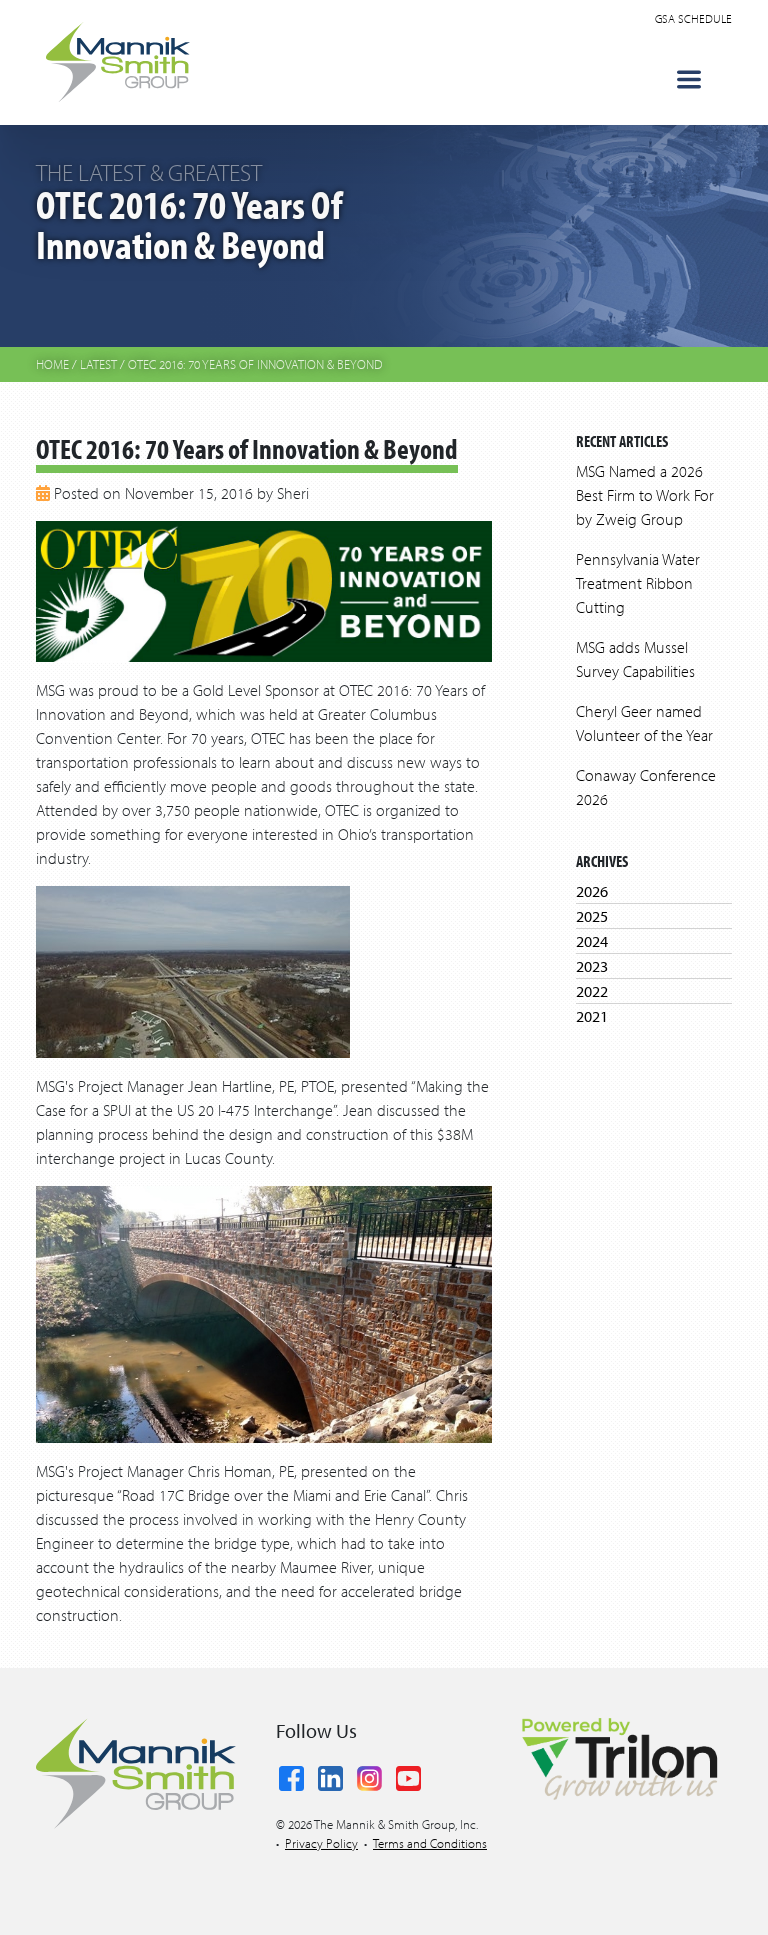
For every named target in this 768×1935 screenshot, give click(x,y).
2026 (592, 891)
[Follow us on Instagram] (369, 1775)
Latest (98, 364)
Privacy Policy (321, 1843)
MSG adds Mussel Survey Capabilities (635, 659)
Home (52, 364)
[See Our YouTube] (408, 1775)
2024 (592, 941)
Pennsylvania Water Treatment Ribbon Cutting (638, 583)
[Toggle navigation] (689, 79)
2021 (592, 1016)
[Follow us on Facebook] (291, 1775)
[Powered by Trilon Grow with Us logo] (619, 1757)
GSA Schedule (693, 18)
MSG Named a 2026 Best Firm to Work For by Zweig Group (645, 495)
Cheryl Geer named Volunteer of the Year (644, 723)
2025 (592, 916)
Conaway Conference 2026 (646, 787)
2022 (592, 991)
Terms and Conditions (430, 1843)
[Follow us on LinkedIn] (330, 1775)
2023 (592, 966)
